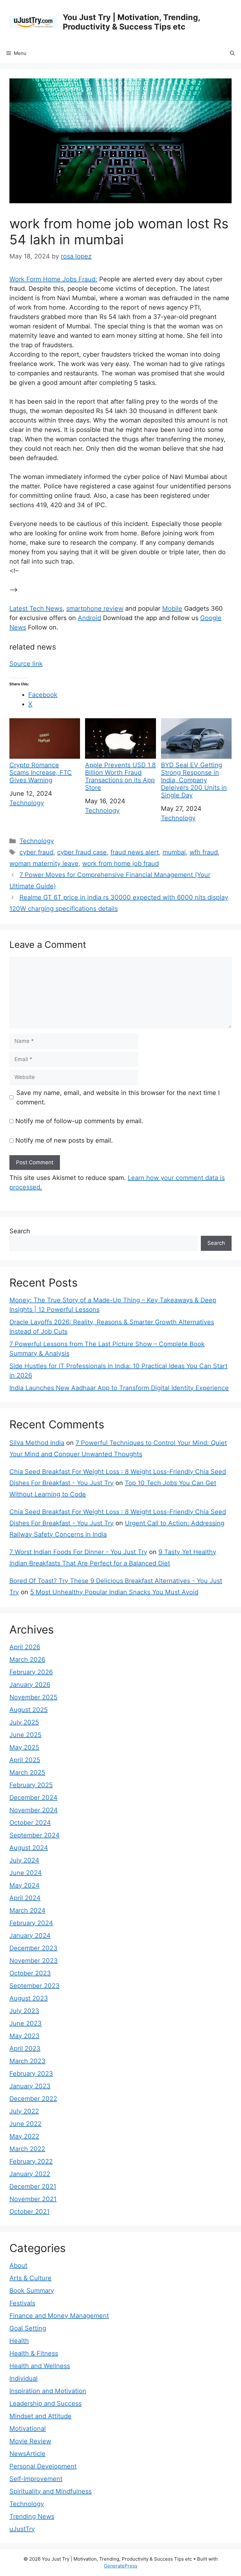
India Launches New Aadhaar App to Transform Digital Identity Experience (119, 1388)
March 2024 (27, 1910)
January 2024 (30, 1936)
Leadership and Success (46, 2403)
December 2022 (33, 2099)
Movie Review (30, 2441)
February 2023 (31, 2074)
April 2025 (25, 1760)
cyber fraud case (82, 852)
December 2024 (33, 1798)
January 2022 (30, 2174)
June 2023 (26, 2023)
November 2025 (33, 1697)
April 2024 (25, 1898)
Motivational (28, 2429)
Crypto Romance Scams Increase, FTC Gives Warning (41, 773)
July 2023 (24, 2011)
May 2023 (24, 2036)
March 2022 (27, 2149)
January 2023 (30, 2086)
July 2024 (24, 1860)
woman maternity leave (44, 863)
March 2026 (27, 1660)
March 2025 (27, 1772)
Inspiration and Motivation (48, 2391)
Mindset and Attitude (40, 2416)
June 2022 (25, 2124)
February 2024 (31, 1923)
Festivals (22, 2303)
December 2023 (33, 1948)
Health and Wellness (40, 2366)
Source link (26, 664)
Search (20, 1231)
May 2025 (24, 1747)
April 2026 (25, 1647)
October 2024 (30, 1823)
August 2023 (29, 1998)
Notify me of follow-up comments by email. (79, 1121)
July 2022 (24, 2111)
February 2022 (31, 2161)
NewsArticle (27, 2454)
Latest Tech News (36, 608)
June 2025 (25, 1735)
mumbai (174, 852)
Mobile (172, 608)
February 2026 (31, 1672)
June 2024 (26, 1873)
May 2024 (24, 1885)
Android (89, 618)
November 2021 (33, 2199)
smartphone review (95, 608)
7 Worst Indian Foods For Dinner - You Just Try (78, 1552)
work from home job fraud (120, 863)
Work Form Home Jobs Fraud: (53, 279)
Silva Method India (37, 1443)
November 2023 (34, 1961)
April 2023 (25, 2048)
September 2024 (35, 1835)
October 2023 (30, 1973)
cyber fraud (36, 852)
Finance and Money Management (59, 2316)
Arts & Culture (30, 2278)
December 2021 (33, 2186)
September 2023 (35, 1986)
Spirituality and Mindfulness (51, 2491)
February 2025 (31, 1785)
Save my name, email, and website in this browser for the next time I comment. (118, 1097)
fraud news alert (135, 852)
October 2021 (29, 2212)
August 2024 (29, 1848)
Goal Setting (28, 2328)
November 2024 (34, 1810)
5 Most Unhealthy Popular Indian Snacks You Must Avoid (114, 1592)
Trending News (32, 2516)
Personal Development (43, 2466)
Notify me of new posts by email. (64, 1140)
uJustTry (22, 2529)
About (18, 2265)
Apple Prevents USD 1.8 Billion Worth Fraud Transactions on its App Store (120, 776)
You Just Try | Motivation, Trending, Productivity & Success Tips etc (131, 22)
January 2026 (30, 1685)
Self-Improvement (36, 2479)
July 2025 (24, 1722)
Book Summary (32, 2291)
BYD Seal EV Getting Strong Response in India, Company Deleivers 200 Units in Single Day (194, 780)
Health (19, 2341)
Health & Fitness (34, 2353)
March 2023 (27, 2061)
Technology (27, 803)
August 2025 (29, 1710)
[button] (232, 53)
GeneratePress (121, 2566)
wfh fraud (204, 852)
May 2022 (24, 2136)
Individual (24, 2378)
